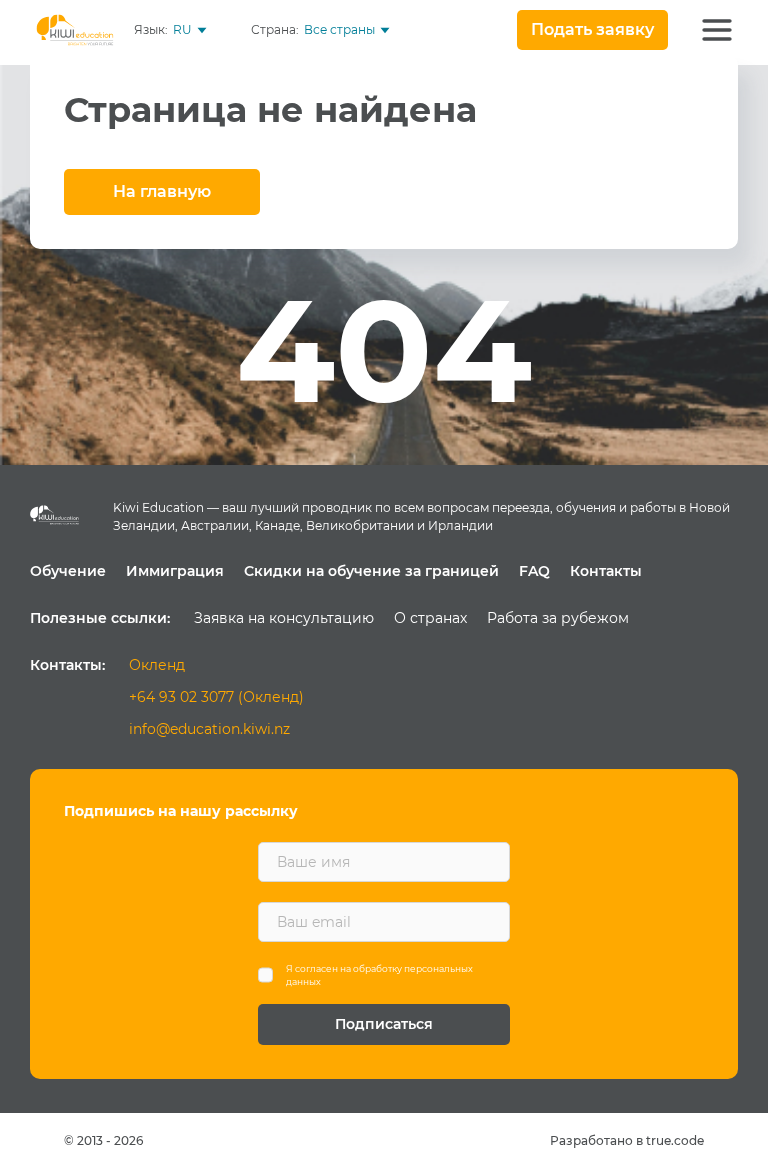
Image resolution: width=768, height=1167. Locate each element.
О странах (430, 618)
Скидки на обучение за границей (371, 571)
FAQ (534, 571)
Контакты (606, 571)
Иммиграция (175, 571)
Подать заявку (592, 29)
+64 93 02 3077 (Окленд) (216, 697)
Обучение (68, 571)
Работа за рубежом (558, 618)
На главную (162, 191)
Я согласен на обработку (379, 975)
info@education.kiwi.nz (209, 729)
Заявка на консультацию (284, 618)
